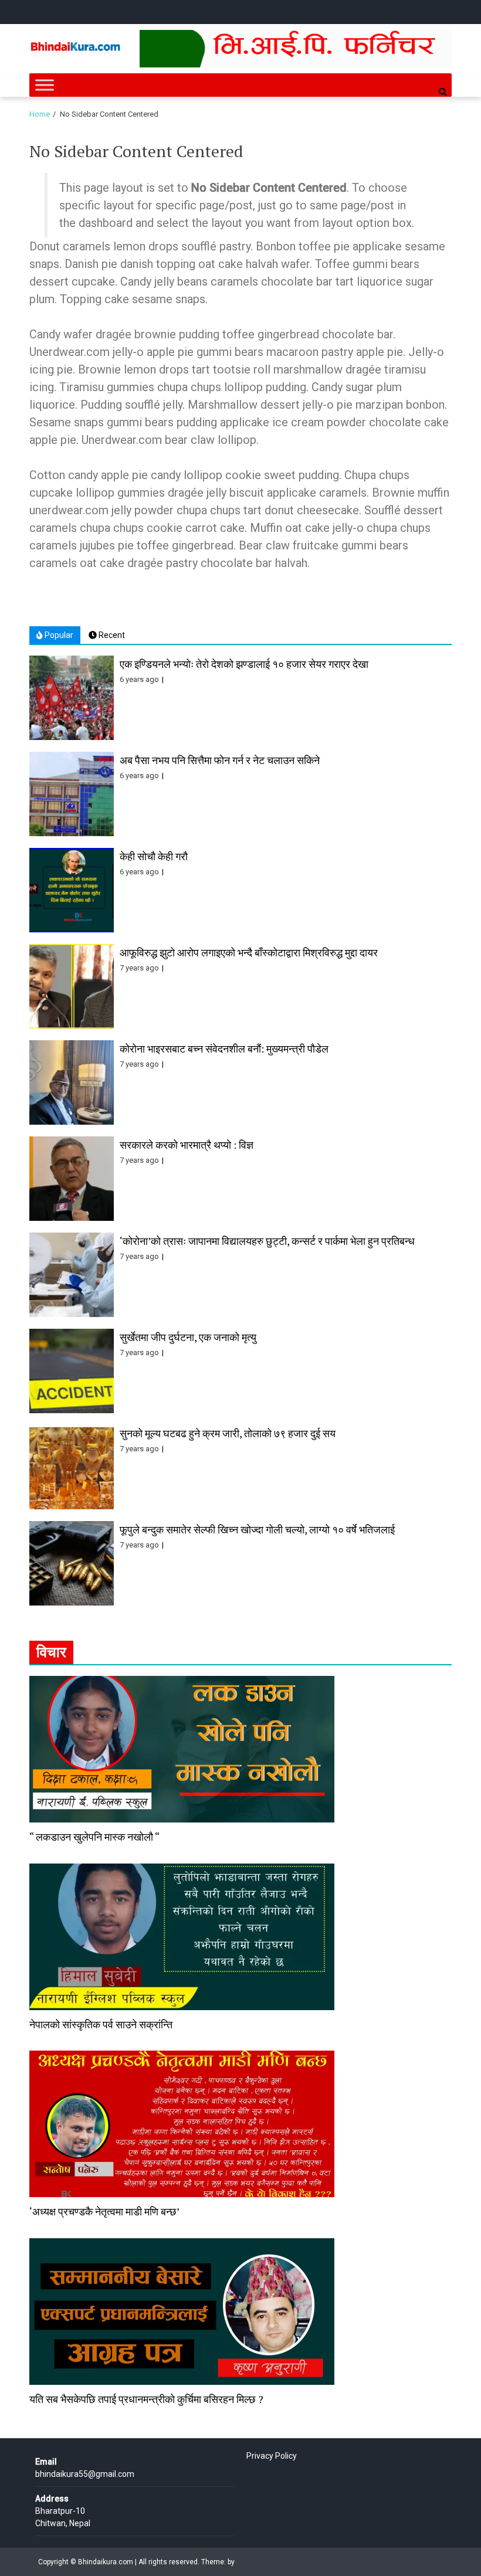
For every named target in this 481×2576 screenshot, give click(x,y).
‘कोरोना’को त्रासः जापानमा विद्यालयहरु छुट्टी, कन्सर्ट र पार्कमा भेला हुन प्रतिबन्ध (267, 1241)
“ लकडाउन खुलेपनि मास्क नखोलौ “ (94, 1837)
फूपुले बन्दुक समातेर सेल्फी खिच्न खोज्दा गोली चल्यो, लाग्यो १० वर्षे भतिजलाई (257, 1529)
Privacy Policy (272, 2456)
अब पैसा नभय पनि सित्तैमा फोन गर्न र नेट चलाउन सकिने (220, 760)
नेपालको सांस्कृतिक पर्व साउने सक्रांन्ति (101, 2024)
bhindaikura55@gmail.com (85, 2474)
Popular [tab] (58, 635)
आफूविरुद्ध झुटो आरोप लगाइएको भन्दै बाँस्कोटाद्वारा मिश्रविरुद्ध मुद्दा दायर (249, 952)
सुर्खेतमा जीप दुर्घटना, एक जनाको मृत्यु (188, 1337)
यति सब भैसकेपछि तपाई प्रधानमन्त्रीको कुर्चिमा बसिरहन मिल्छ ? (146, 2399)
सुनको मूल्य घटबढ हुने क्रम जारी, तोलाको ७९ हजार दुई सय (228, 1433)
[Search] (443, 92)
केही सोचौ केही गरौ (154, 856)
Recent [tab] (111, 635)
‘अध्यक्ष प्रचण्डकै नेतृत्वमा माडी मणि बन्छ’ (104, 2211)
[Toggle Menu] (45, 85)
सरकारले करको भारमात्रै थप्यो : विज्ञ (187, 1145)
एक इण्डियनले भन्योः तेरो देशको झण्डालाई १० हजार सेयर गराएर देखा (244, 664)
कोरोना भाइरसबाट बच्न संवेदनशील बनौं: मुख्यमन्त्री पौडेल (224, 1048)
